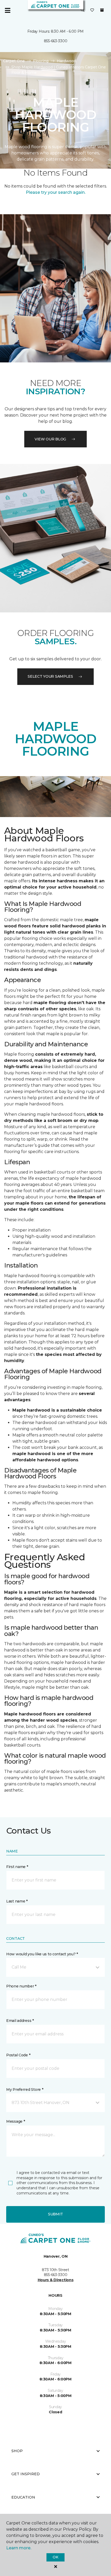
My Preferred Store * (25, 2090)
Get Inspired (26, 2474)
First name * (17, 1867)
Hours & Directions (56, 2280)
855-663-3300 (56, 41)
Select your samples (50, 676)
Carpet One (14, 61)
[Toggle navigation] (7, 10)
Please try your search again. (56, 192)
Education (23, 2497)
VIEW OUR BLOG (50, 439)
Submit (55, 2214)
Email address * (20, 2021)
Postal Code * (18, 2055)
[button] (83, 10)
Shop (17, 2451)
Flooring (41, 61)
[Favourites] (92, 10)
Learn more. (19, 2548)
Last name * (17, 1901)
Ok (55, 2557)
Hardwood (66, 61)
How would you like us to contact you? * (42, 1954)
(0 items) (102, 10)
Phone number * (21, 1986)
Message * (15, 2121)
